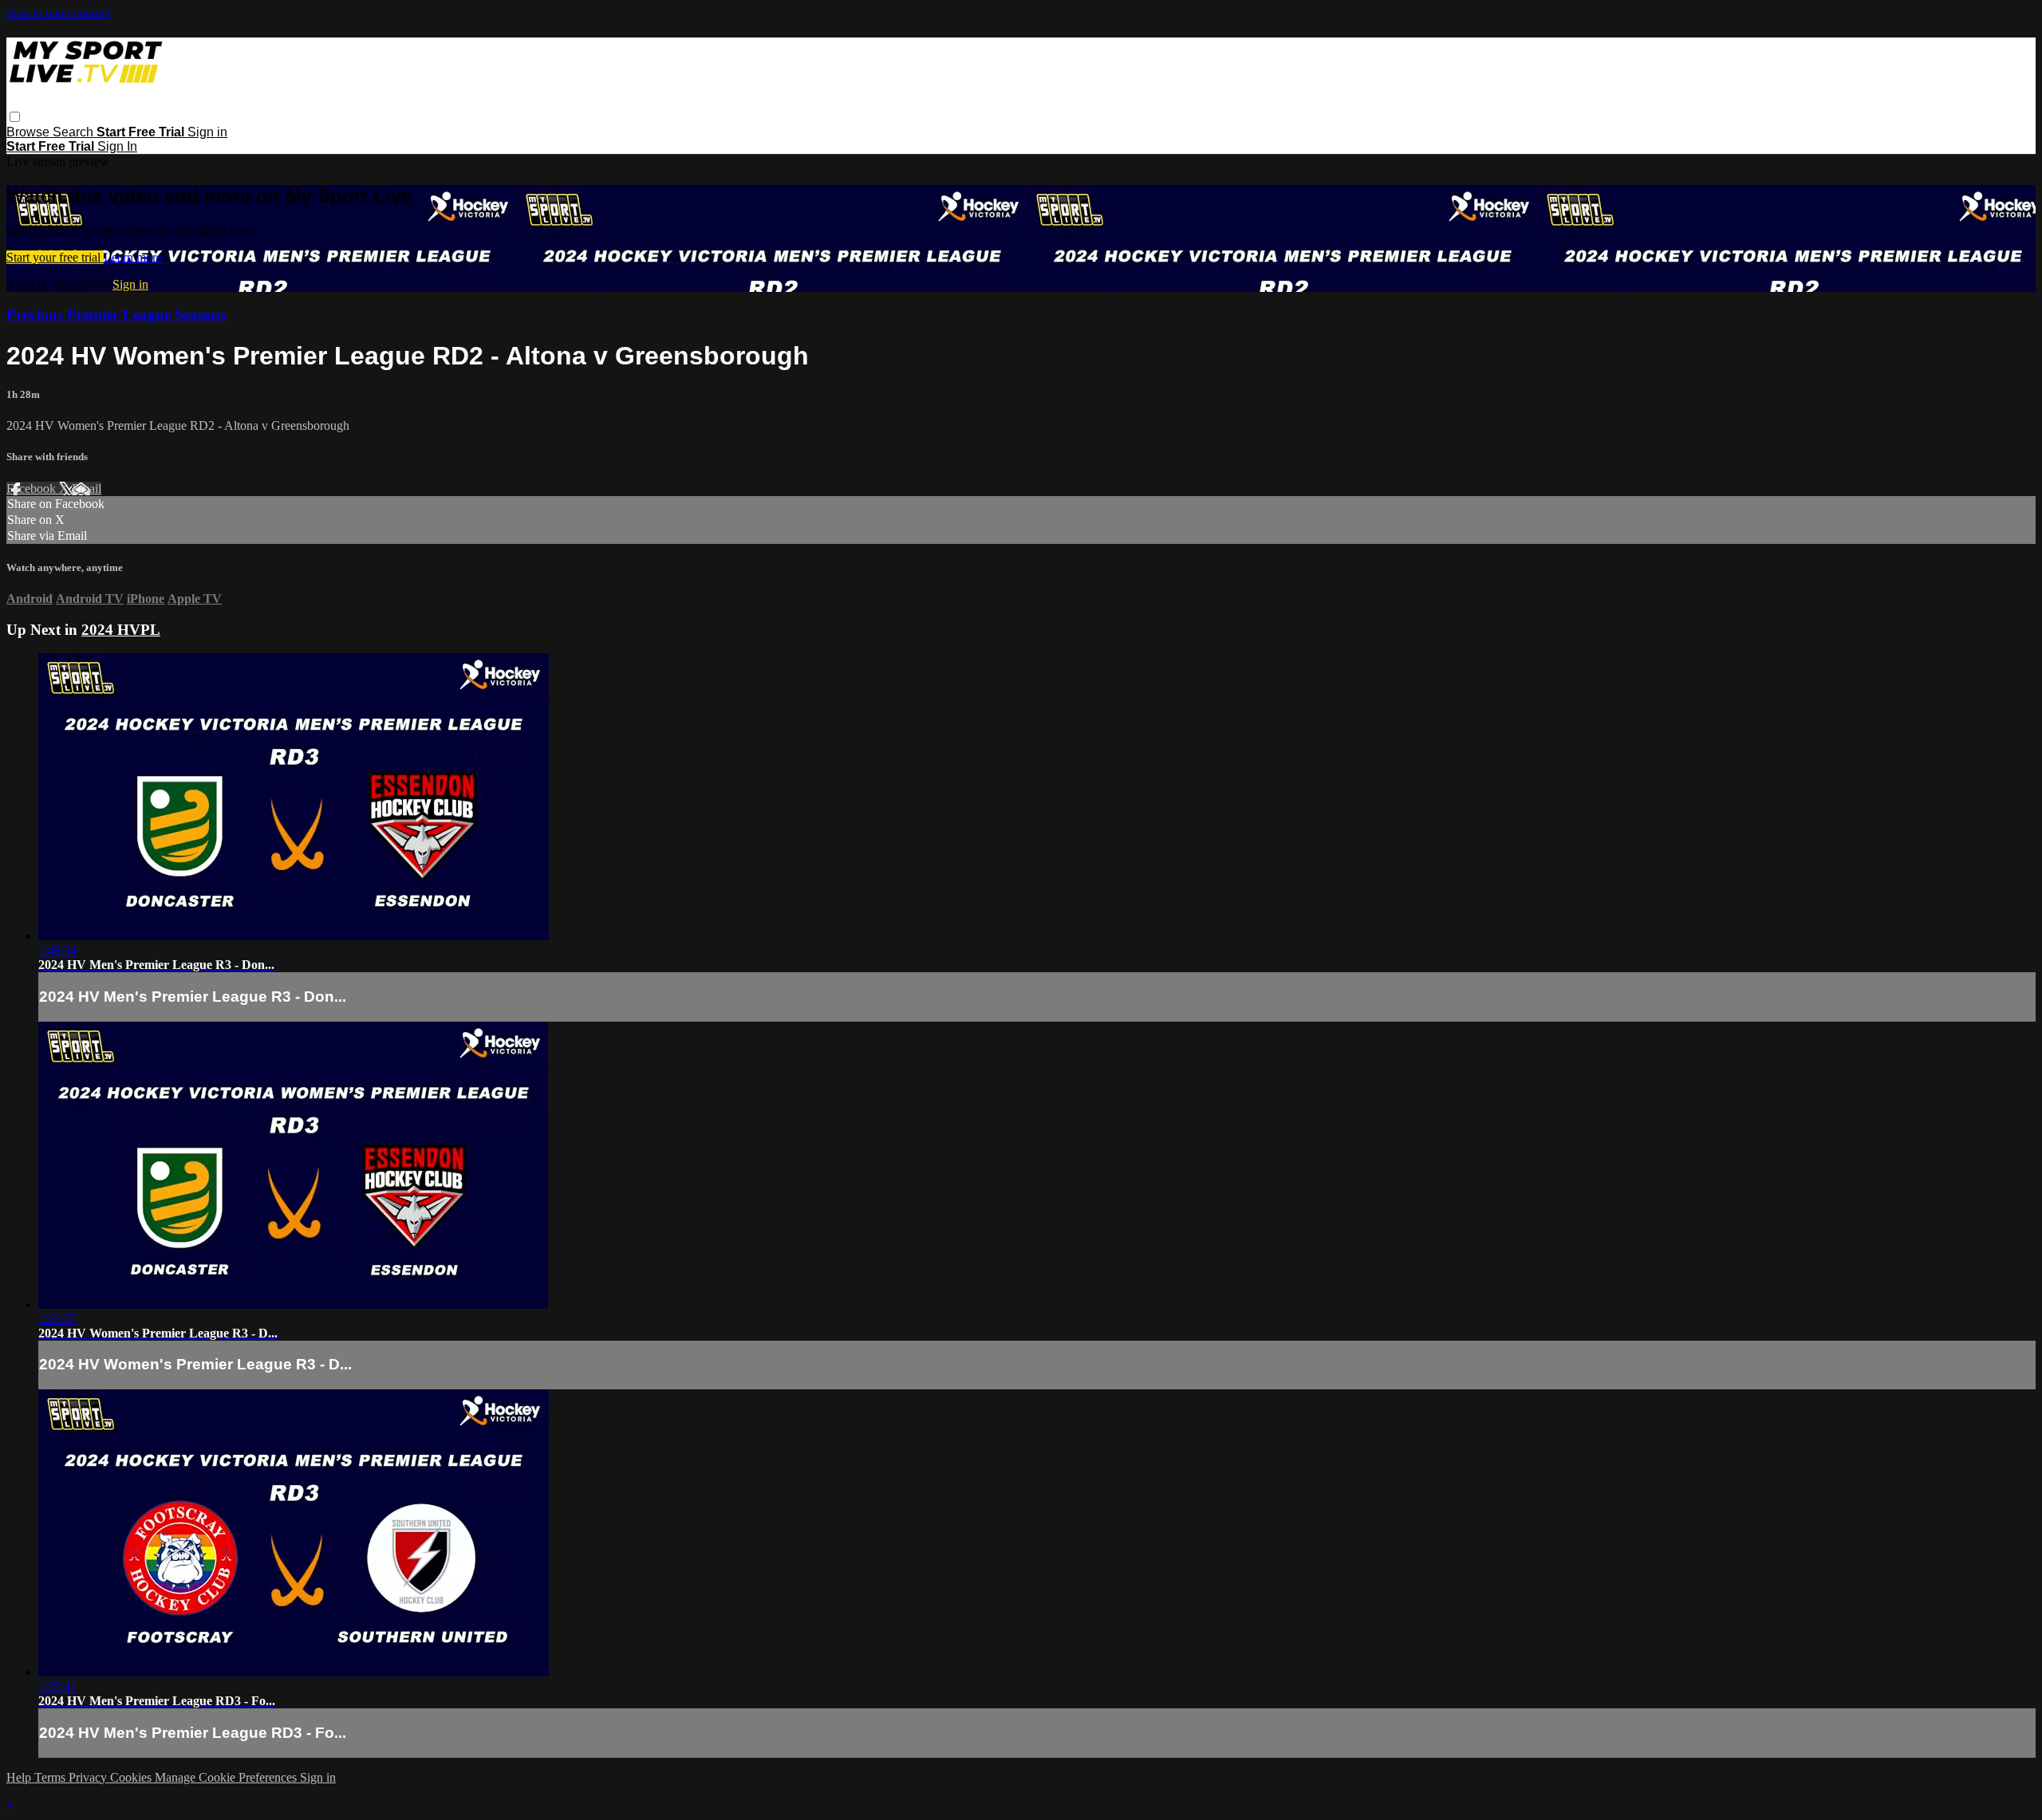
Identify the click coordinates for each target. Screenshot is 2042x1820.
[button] (15, 117)
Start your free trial (55, 257)
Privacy (89, 1777)
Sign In (117, 146)
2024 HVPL (121, 630)
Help (20, 1777)
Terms (51, 1777)
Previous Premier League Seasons (116, 315)
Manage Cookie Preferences (227, 1777)
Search (75, 132)
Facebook (33, 488)
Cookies (132, 1777)
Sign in (207, 132)
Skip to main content (58, 13)
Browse (30, 132)
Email (87, 488)
